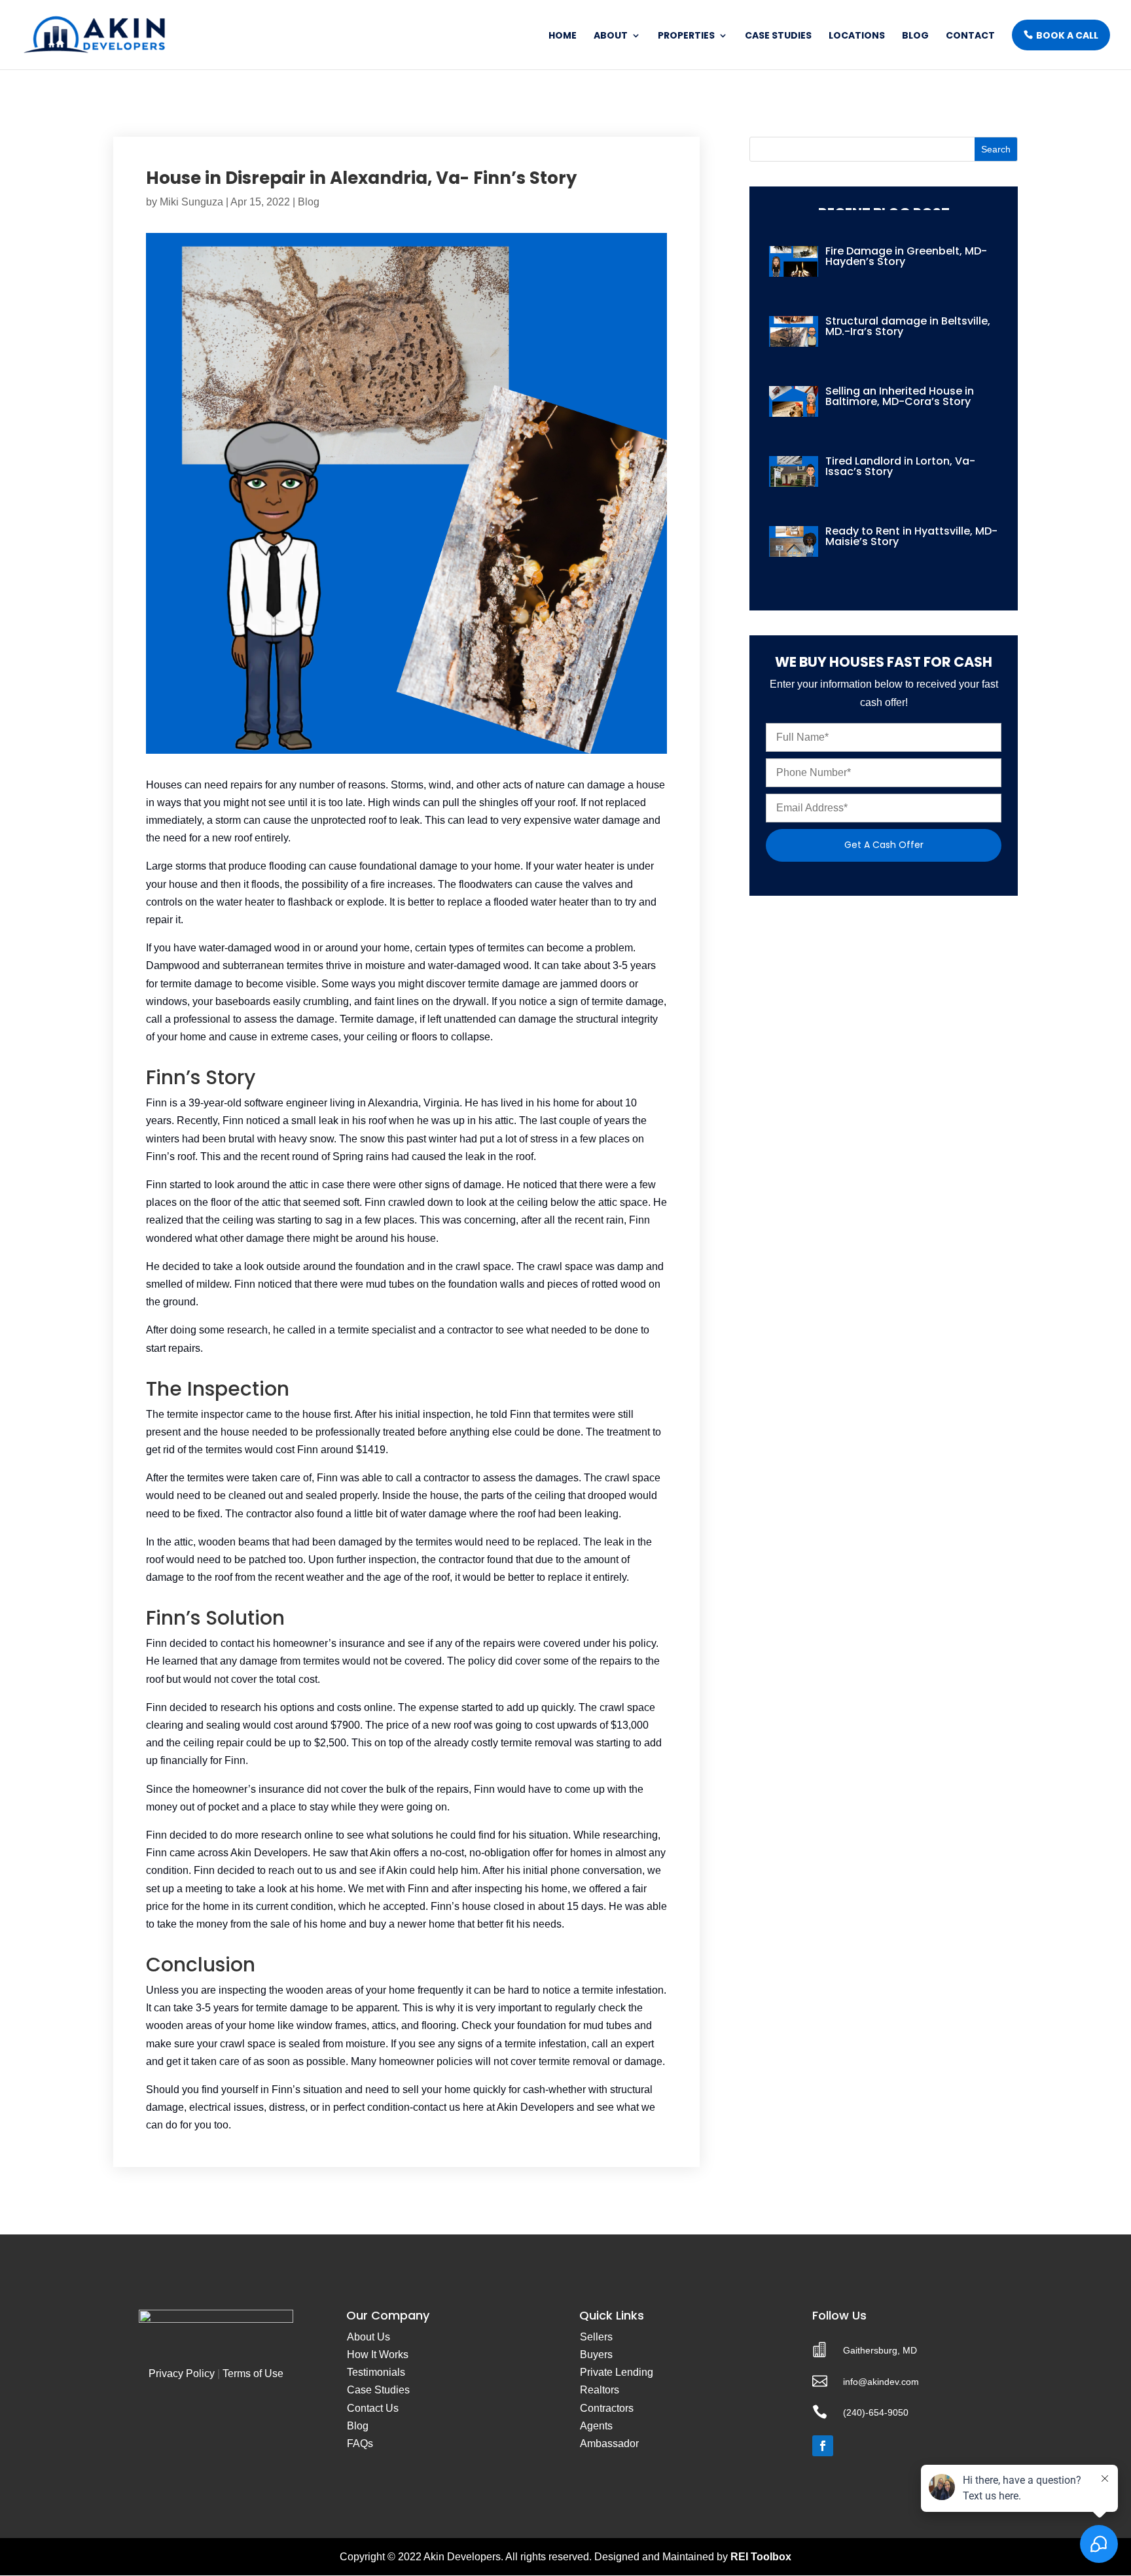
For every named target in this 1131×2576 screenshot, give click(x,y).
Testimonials (376, 2372)
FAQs (360, 2444)
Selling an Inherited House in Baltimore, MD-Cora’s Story (900, 396)
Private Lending (617, 2372)
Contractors (607, 2408)
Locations (857, 36)
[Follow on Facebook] (823, 2446)
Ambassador (609, 2444)
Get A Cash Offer (884, 845)
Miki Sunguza (191, 202)
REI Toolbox (761, 2557)
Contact (970, 36)
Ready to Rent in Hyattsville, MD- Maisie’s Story (911, 536)
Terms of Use (253, 2373)
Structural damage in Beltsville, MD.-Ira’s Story (908, 326)
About (611, 36)
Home (563, 36)
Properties (686, 36)
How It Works (378, 2355)
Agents (596, 2426)
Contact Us (373, 2408)
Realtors (600, 2390)
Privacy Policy (182, 2373)
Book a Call (1067, 35)
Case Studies (778, 36)
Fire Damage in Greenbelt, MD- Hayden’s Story (906, 256)
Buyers (596, 2355)
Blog (915, 36)
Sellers (596, 2337)
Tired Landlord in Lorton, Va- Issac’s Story (900, 466)
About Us (368, 2337)
